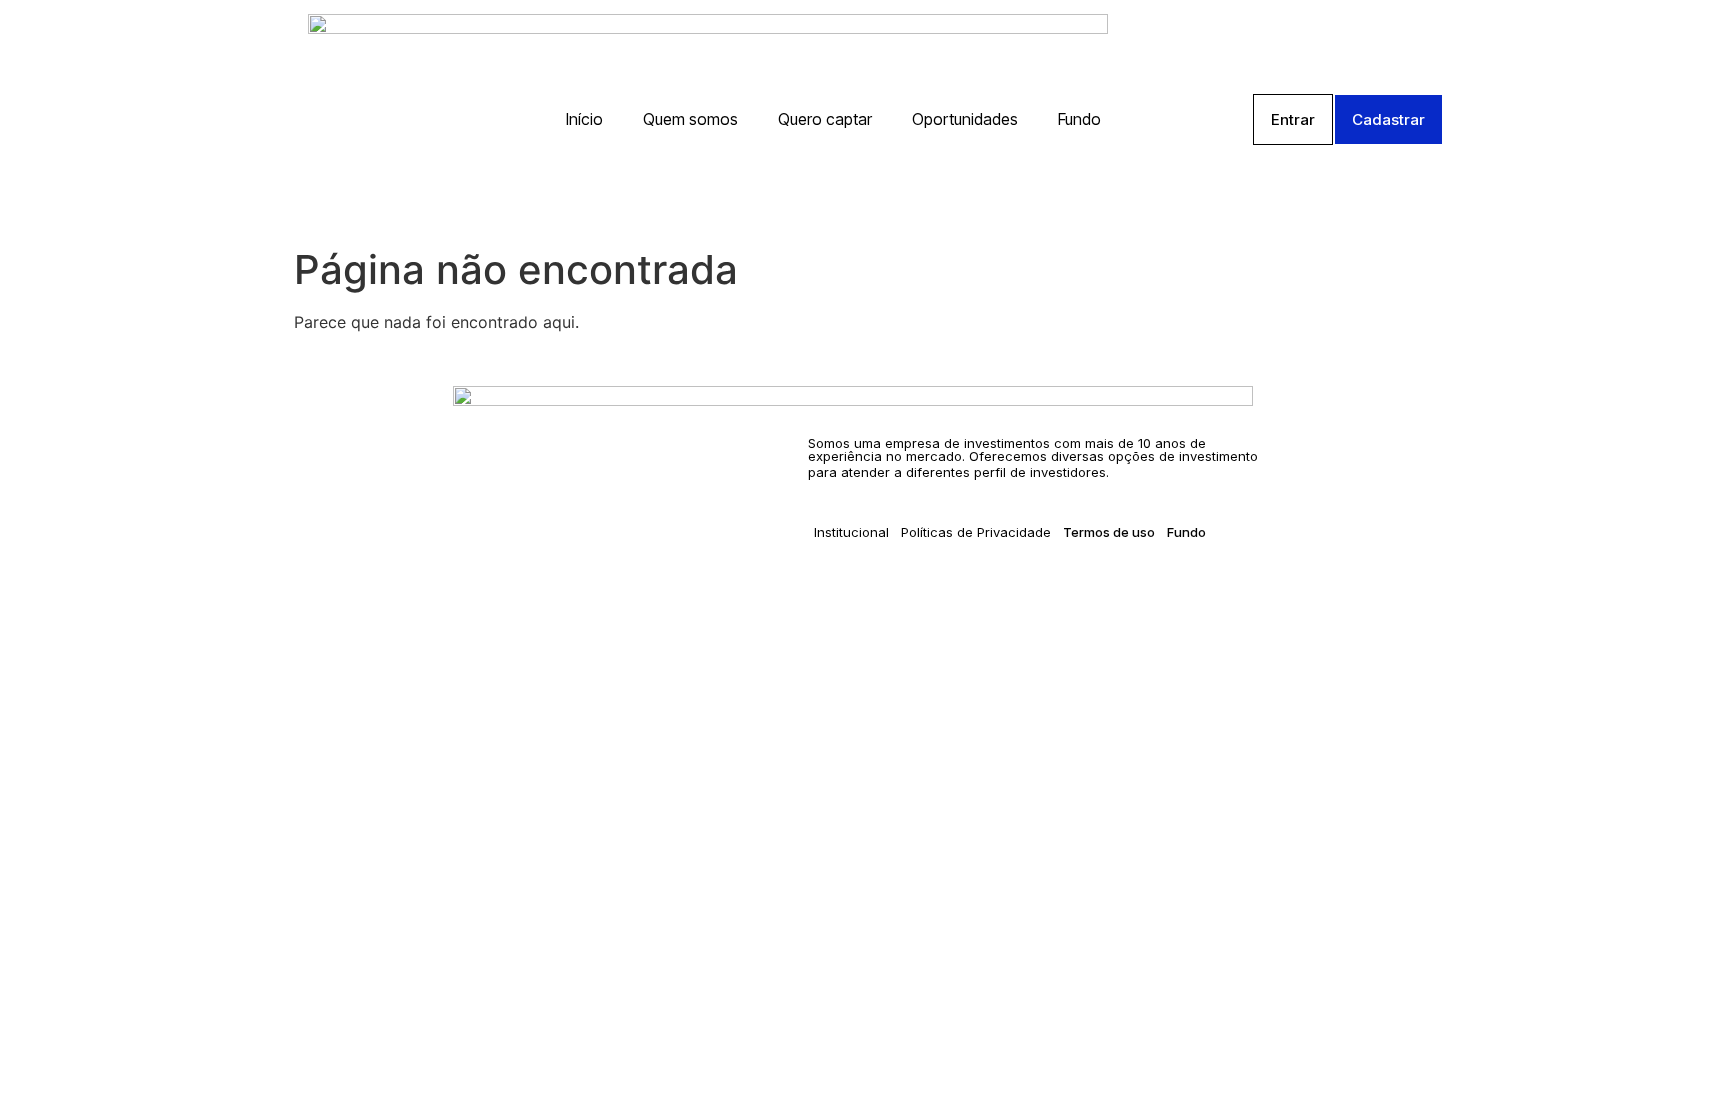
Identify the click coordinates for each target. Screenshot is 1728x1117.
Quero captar (825, 119)
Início (584, 119)
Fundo (1079, 119)
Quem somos (690, 119)
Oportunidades (965, 119)
